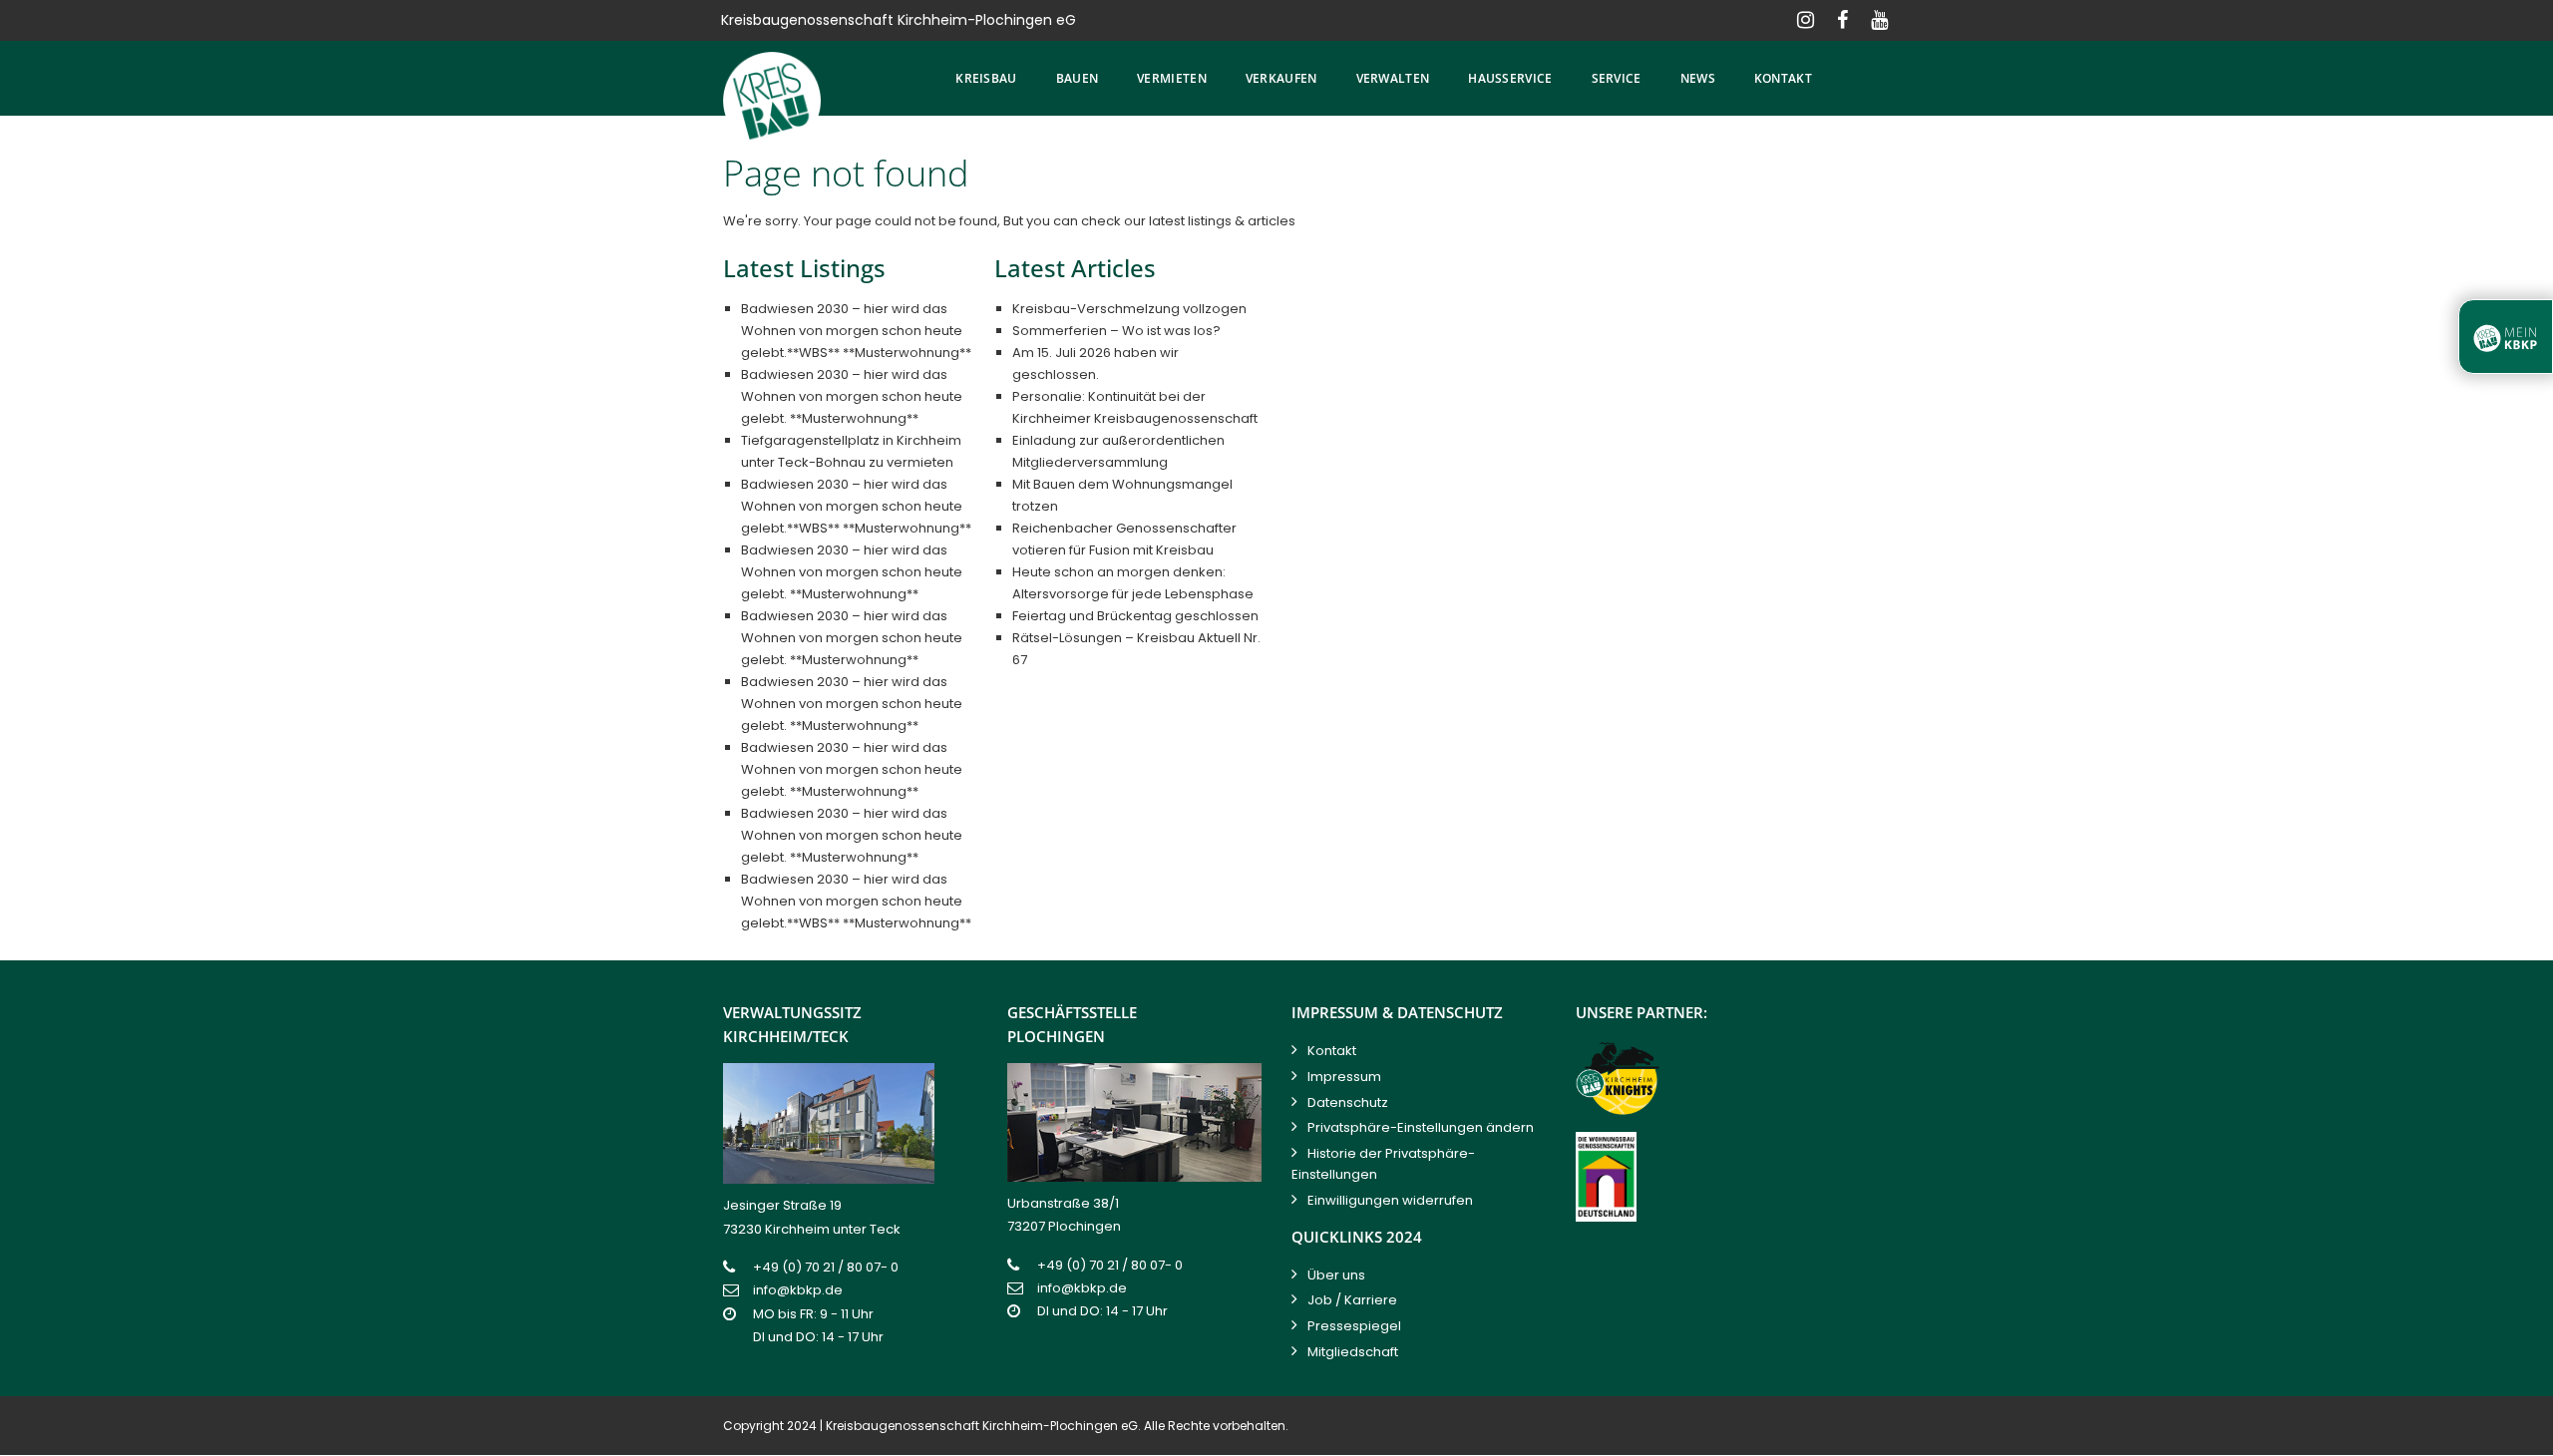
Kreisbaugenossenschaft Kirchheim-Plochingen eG (982, 1426)
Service (1617, 78)
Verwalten (1393, 78)
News (1698, 78)
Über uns (1336, 1275)
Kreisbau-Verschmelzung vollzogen (1129, 309)
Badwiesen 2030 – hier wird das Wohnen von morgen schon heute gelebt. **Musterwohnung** (852, 396)
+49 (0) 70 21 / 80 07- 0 (826, 1267)
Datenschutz (1348, 1102)
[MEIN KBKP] (2506, 337)
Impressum (1344, 1077)
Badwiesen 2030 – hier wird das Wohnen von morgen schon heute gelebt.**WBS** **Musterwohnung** (856, 331)
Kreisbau (986, 78)
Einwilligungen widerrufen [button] (1390, 1200)
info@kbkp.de (798, 1290)
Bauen (1078, 78)
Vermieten (1172, 78)
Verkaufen (1281, 78)
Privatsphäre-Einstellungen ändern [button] (1421, 1127)
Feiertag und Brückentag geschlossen (1135, 616)
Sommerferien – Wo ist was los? (1116, 331)
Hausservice (1510, 78)
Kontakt (1783, 78)
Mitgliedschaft (1353, 1352)
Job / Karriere (1352, 1300)
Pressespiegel (1354, 1326)
